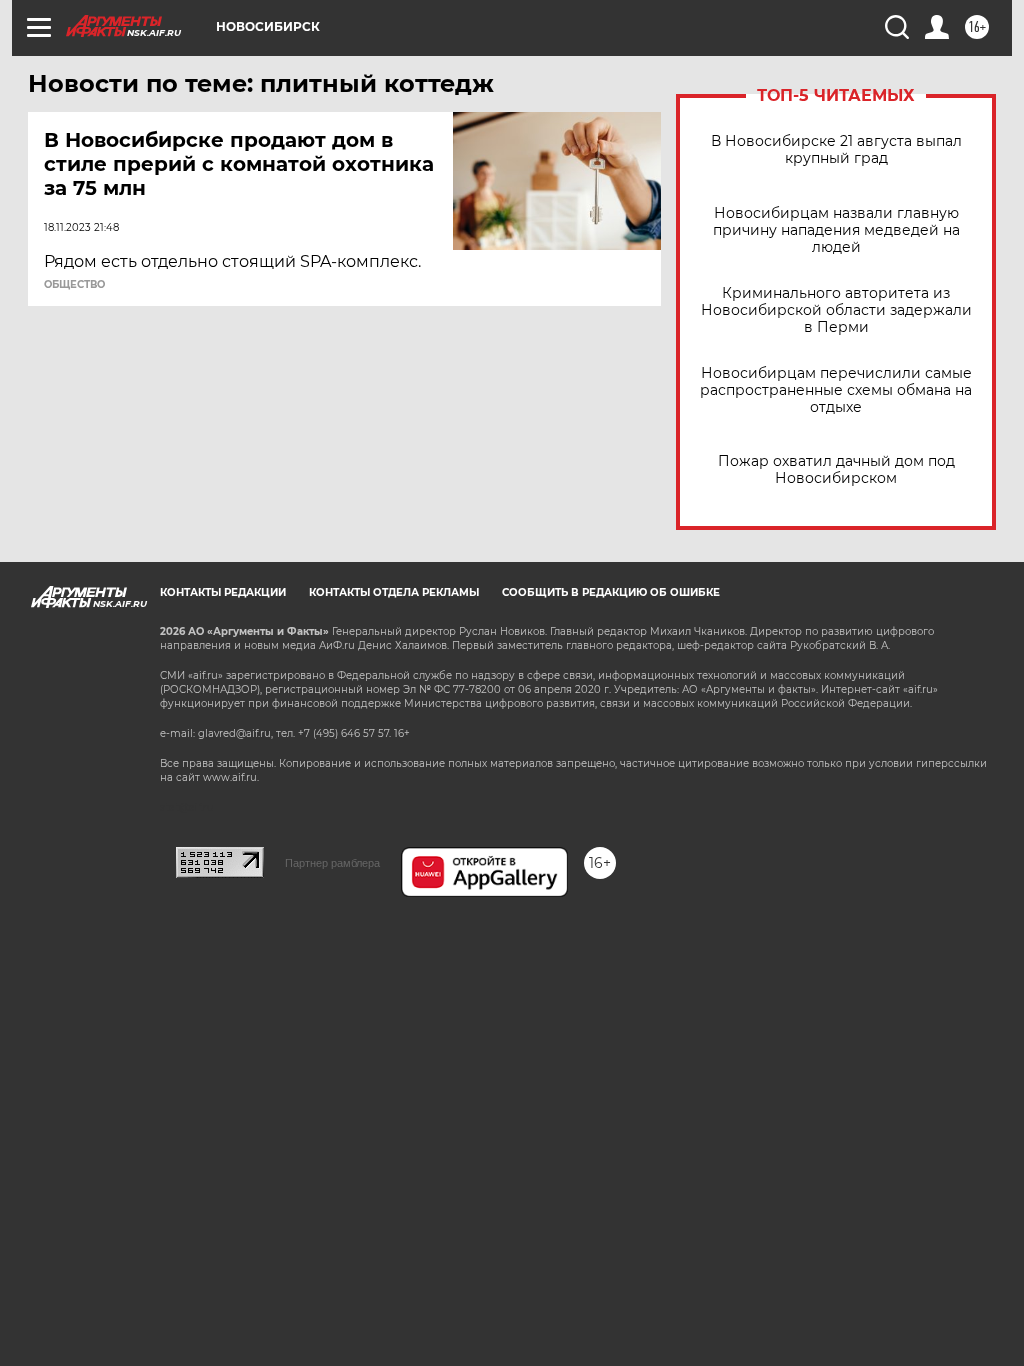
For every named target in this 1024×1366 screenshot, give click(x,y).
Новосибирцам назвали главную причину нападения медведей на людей (836, 230)
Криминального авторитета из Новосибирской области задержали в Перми (836, 310)
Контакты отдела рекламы (394, 592)
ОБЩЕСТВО (74, 285)
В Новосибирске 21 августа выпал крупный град (836, 150)
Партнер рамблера (332, 863)
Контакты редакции (223, 592)
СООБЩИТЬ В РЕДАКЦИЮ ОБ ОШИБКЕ (611, 592)
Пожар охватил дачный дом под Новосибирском (836, 470)
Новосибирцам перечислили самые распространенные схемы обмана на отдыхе (836, 390)
